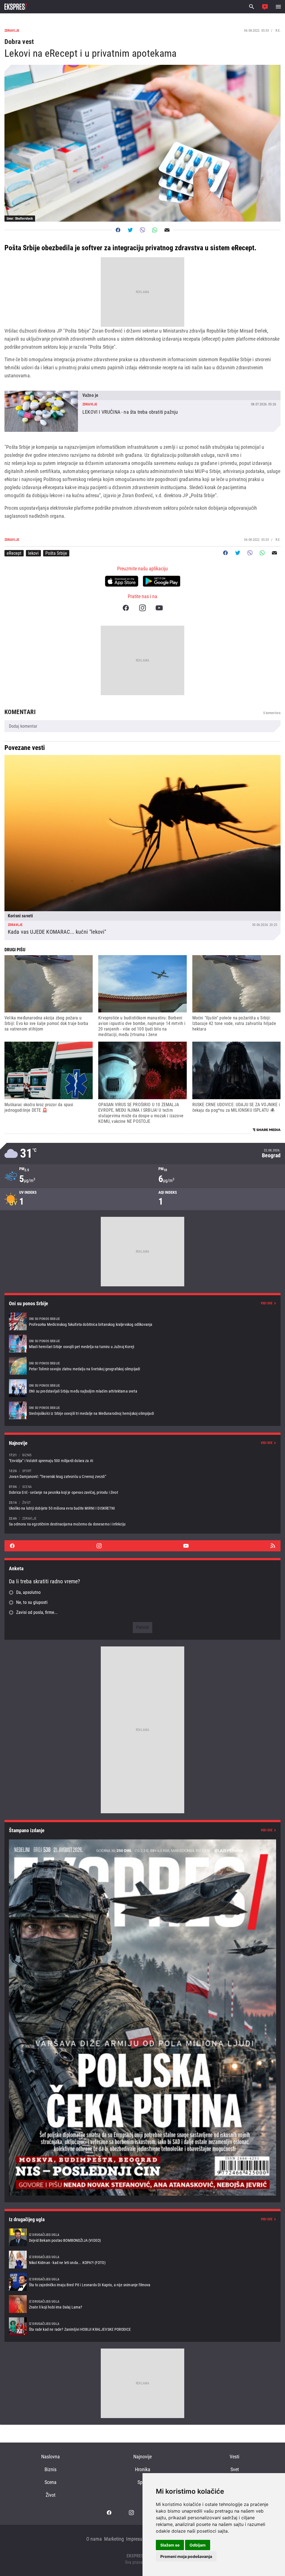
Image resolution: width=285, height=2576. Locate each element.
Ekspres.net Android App (162, 581)
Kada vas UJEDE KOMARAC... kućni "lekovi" (142, 848)
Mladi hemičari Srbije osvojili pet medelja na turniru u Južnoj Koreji (142, 1344)
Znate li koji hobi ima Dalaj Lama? (142, 2304)
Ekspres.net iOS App (122, 581)
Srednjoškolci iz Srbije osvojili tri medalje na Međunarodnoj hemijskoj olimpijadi (142, 1410)
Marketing (114, 2539)
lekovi (33, 553)
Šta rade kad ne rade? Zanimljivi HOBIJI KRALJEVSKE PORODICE (142, 2326)
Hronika (143, 2469)
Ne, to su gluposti (32, 1602)
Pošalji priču (265, 7)
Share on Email (167, 230)
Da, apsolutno (28, 1592)
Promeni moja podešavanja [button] (186, 2556)
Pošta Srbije (56, 553)
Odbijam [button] (198, 2545)
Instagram (142, 608)
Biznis (51, 2469)
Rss (273, 1546)
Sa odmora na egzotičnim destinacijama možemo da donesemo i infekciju (142, 1521)
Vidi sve (267, 1303)
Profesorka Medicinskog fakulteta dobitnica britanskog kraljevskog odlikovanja (142, 1321)
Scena (51, 2482)
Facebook (126, 608)
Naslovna (51, 2457)
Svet (235, 2469)
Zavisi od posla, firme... (37, 1612)
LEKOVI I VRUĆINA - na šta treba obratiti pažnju (142, 411)
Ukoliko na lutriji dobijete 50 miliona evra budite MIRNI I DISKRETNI (142, 1505)
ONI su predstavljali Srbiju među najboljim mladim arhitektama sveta (142, 1388)
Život (51, 2495)
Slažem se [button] (170, 2545)
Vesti (234, 2457)
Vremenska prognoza (142, 1154)
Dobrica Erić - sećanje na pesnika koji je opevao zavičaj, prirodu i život (142, 1489)
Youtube (159, 608)
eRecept (14, 553)
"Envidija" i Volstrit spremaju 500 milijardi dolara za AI (142, 1458)
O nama (94, 2539)
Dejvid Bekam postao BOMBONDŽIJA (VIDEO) (142, 2237)
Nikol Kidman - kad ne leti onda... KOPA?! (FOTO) (142, 2260)
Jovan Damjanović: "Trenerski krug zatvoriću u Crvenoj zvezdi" (142, 1474)
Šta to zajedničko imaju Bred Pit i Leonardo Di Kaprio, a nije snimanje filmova (142, 2282)
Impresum (136, 2539)
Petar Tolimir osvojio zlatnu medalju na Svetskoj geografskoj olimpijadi (142, 1366)
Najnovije (142, 2457)
